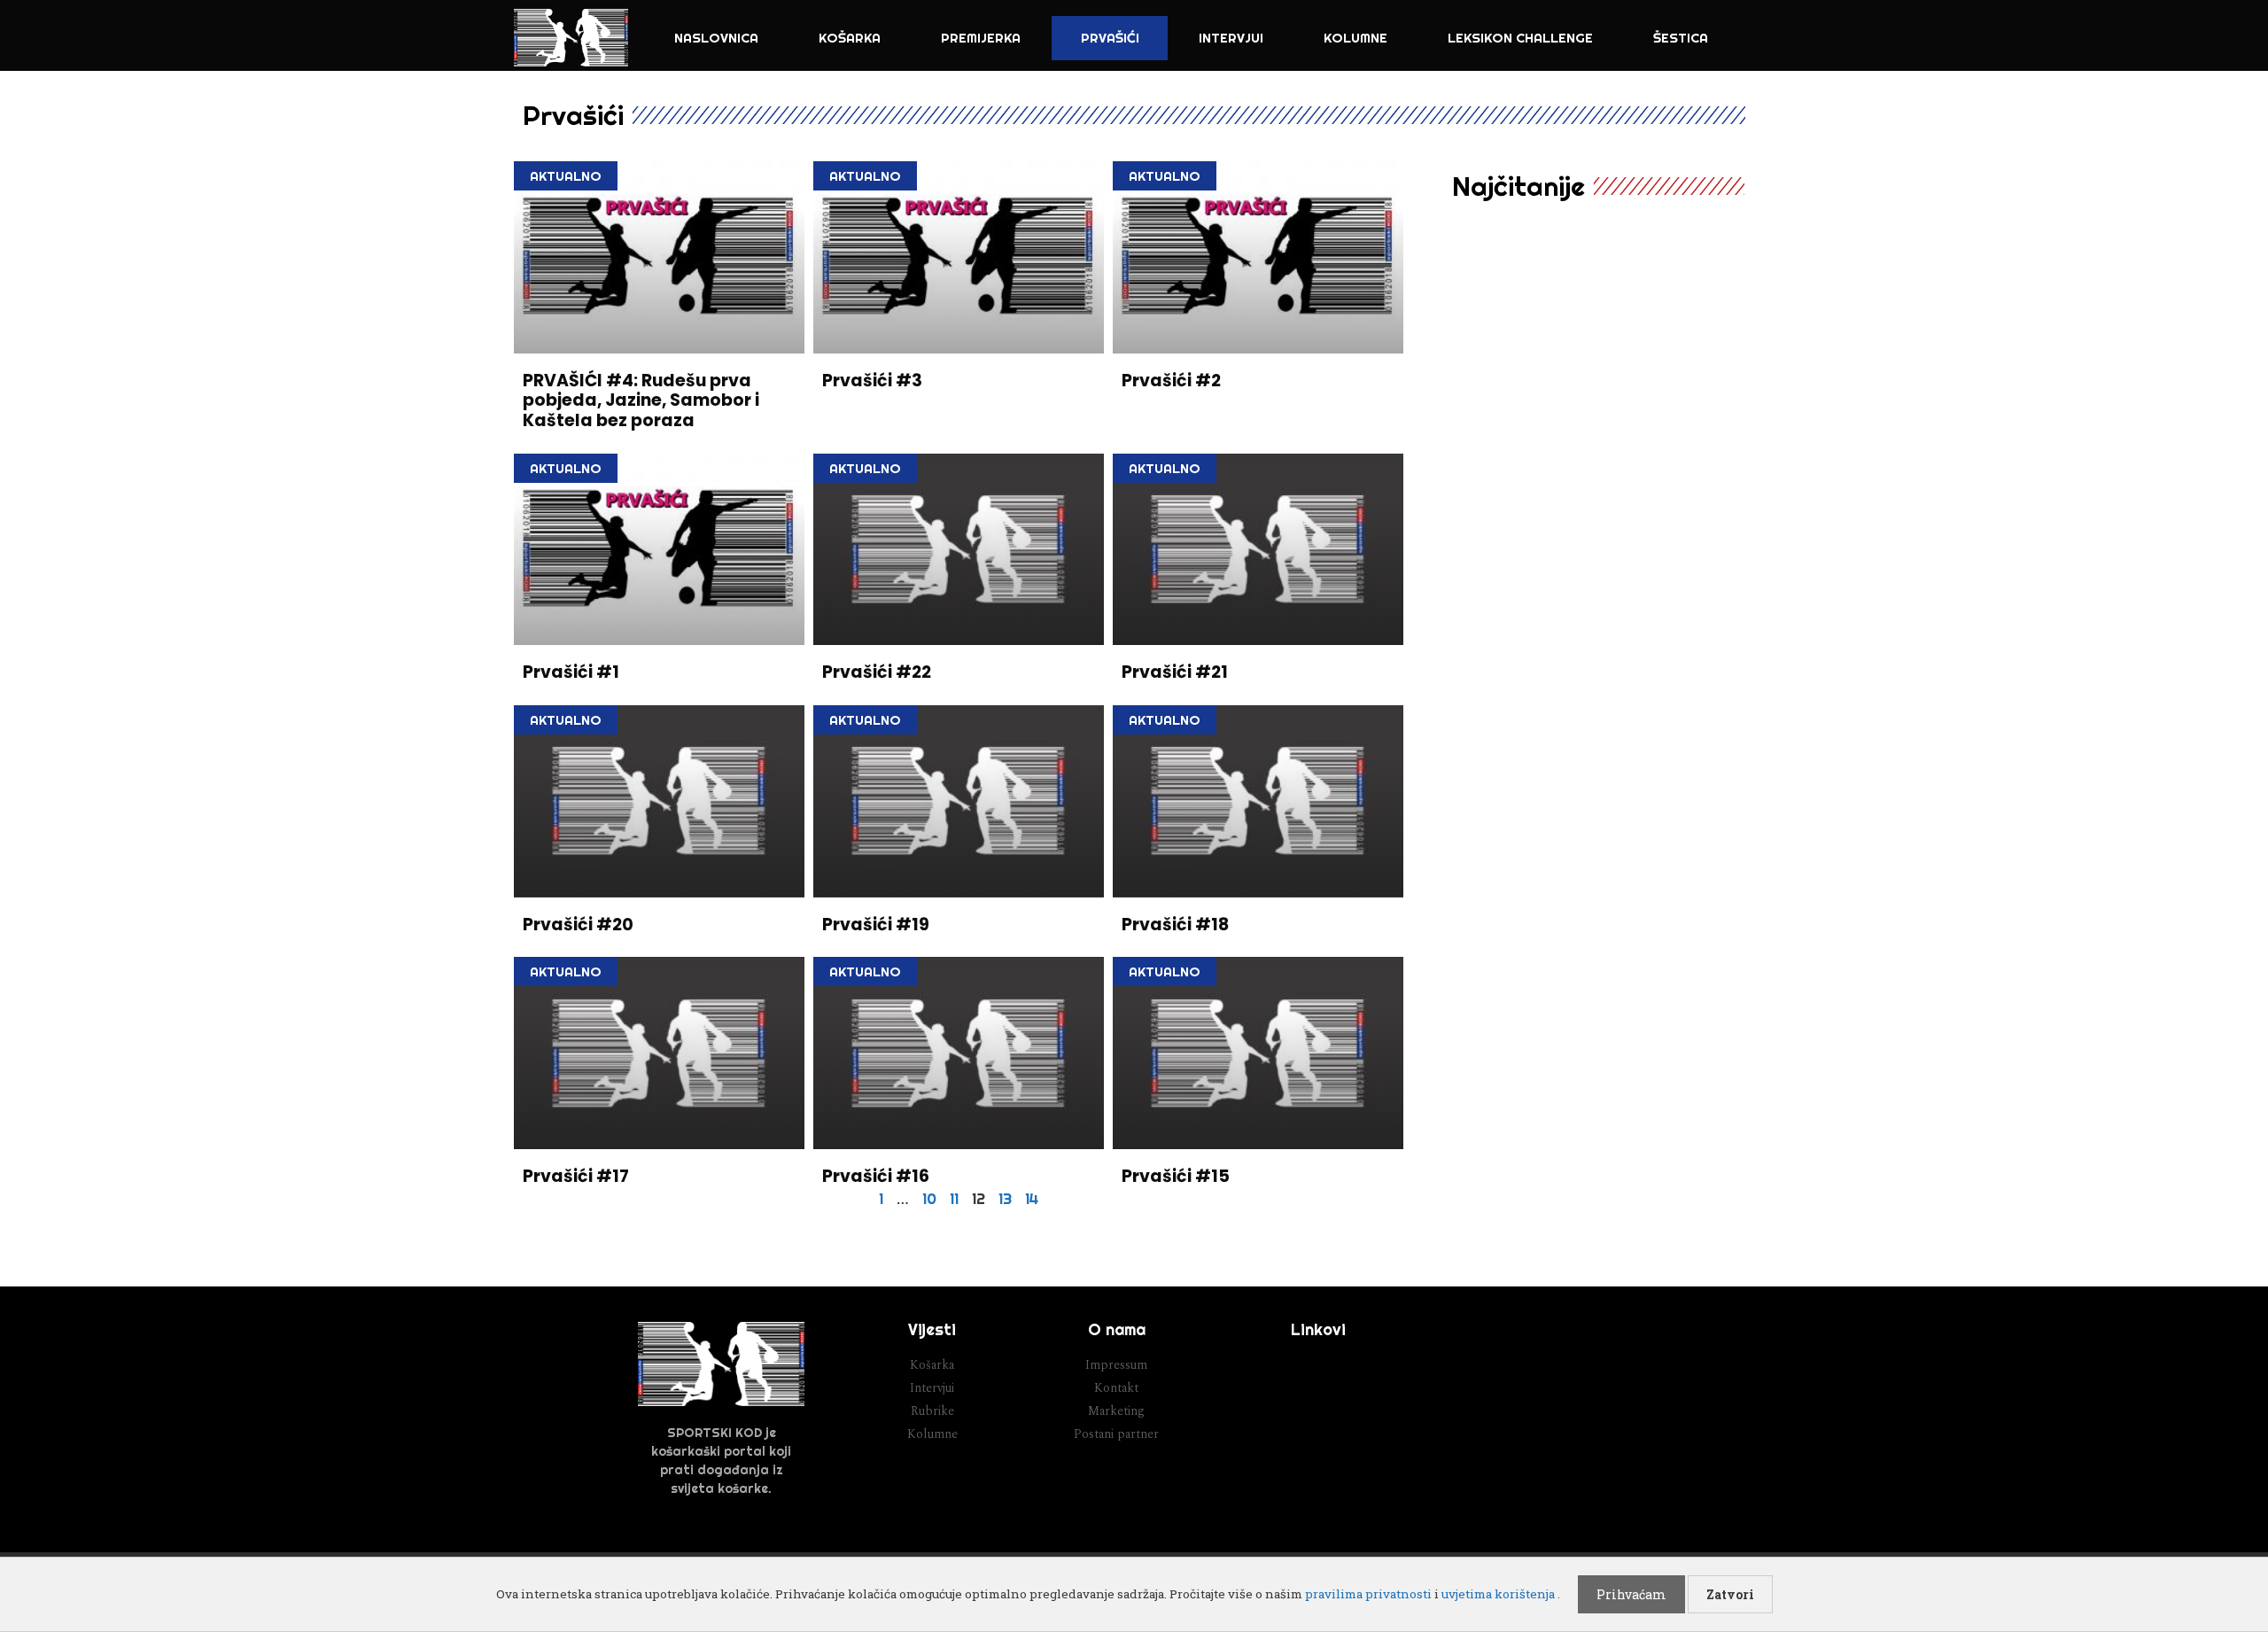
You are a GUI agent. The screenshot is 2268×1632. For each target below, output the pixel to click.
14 (1032, 1198)
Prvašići (1110, 38)
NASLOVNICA (716, 38)
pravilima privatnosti (1368, 1594)
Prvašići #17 (576, 1176)
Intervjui (1231, 38)
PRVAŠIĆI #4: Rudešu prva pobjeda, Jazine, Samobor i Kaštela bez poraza (641, 401)
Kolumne (1355, 38)
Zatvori (1730, 1594)
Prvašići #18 (1175, 925)
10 (929, 1198)
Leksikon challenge (1520, 38)
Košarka (850, 38)
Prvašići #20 (578, 925)
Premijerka (981, 38)
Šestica (1681, 38)
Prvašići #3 (872, 381)
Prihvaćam (1631, 1594)
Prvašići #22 (877, 672)
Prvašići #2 (1171, 381)
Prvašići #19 (876, 925)
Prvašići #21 (1175, 672)
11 (954, 1198)
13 (1005, 1198)
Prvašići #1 (571, 672)
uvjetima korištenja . (1501, 1594)
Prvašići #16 (876, 1176)
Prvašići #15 (1176, 1176)
